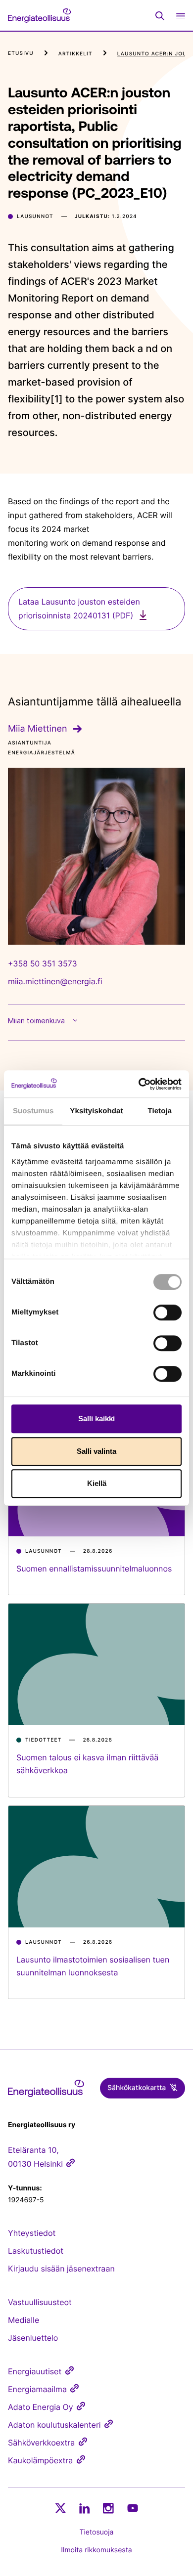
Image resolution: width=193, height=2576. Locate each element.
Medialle (24, 2320)
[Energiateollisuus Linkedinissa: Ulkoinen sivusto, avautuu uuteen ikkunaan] (85, 2508)
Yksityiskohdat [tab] (96, 1111)
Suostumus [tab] (33, 1111)
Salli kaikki (96, 1419)
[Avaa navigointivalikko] (181, 16)
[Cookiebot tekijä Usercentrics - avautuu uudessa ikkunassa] (139, 1084)
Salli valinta (96, 1451)
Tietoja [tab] (160, 1111)
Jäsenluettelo (33, 2338)
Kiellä (97, 1483)
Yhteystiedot (32, 2233)
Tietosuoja (97, 2532)
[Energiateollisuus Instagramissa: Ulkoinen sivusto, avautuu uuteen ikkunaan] (108, 2508)
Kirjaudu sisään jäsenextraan (61, 2269)
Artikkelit (75, 54)
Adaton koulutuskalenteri (54, 2425)
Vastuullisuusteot (40, 2302)
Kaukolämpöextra (40, 2460)
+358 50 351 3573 (43, 963)
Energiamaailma (37, 2389)
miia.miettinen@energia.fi (55, 981)
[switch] (168, 1312)
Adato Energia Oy (41, 2407)
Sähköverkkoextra (41, 2443)
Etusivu (21, 53)
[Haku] (160, 16)
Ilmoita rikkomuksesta (96, 2550)
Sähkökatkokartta (137, 2088)
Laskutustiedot (36, 2251)
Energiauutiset (35, 2371)
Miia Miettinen (37, 729)
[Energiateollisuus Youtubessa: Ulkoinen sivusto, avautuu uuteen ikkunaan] (133, 2508)
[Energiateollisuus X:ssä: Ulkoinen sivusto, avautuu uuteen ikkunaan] (60, 2508)
